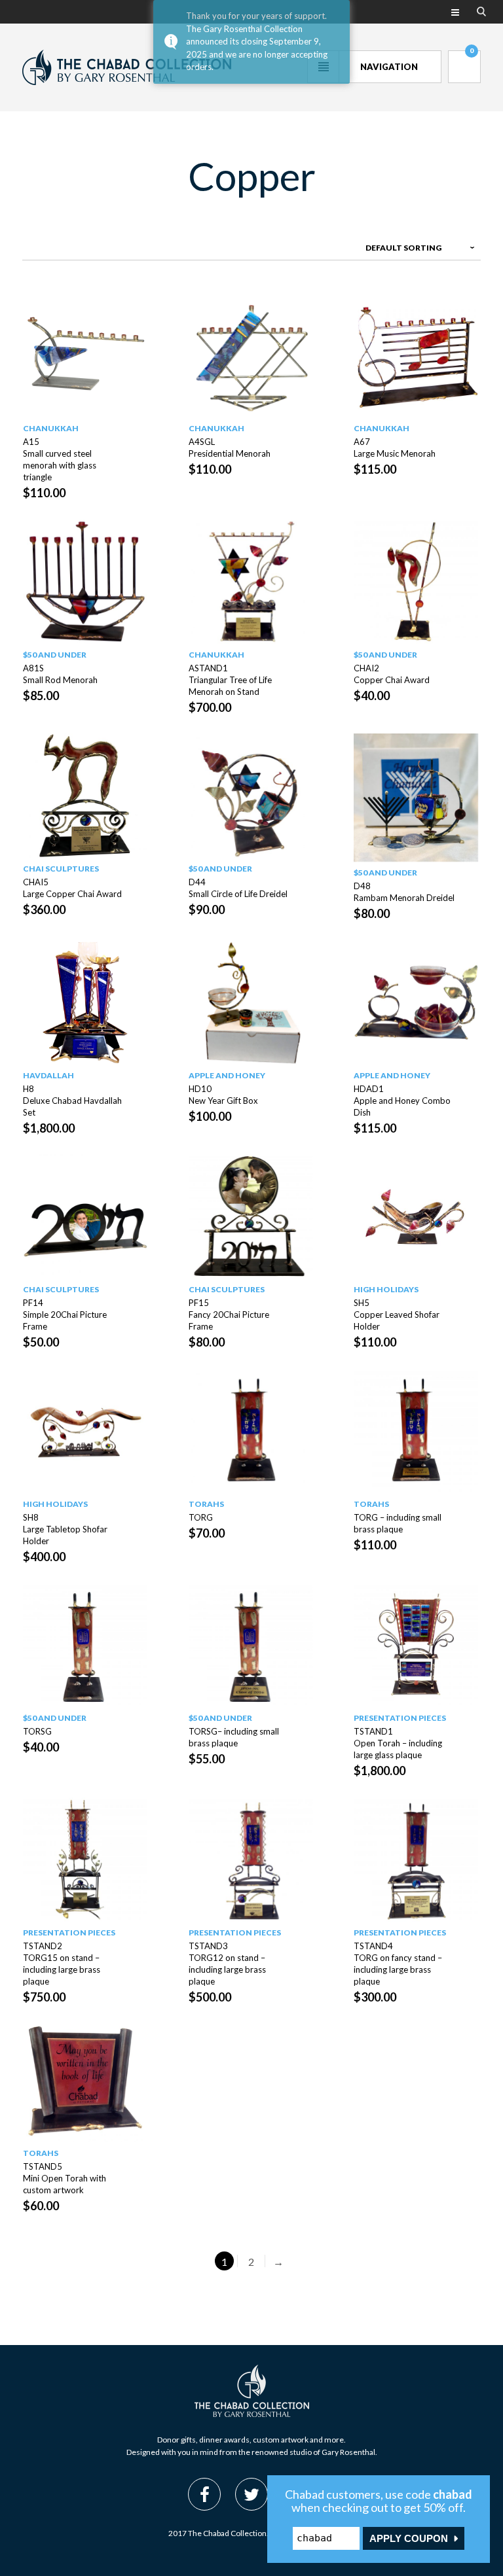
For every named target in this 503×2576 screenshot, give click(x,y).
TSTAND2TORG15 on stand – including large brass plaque (62, 1964)
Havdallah (48, 1075)
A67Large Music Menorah (395, 448)
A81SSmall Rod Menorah (60, 674)
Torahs (206, 1504)
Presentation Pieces (400, 1718)
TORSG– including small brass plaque (234, 1737)
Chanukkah (51, 428)
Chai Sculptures (61, 869)
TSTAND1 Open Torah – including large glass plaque (398, 1743)
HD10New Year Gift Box (223, 1095)
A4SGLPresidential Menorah (230, 448)
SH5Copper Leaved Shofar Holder (397, 1314)
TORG (201, 1517)
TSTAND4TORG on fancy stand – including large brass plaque (398, 1964)
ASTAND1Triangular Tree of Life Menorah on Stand (230, 680)
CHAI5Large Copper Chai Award (72, 888)
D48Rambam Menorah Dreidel (404, 892)
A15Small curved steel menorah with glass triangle (60, 459)
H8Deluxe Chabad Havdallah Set (72, 1101)
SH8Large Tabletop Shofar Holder (65, 1529)
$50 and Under (55, 655)
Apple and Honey (227, 1075)
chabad (453, 2494)
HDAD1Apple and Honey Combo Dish (402, 1101)
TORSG (37, 1731)
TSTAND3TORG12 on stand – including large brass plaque (227, 1964)
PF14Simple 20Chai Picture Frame (65, 1314)
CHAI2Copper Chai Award (392, 674)
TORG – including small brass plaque (398, 1523)
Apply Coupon (409, 2538)
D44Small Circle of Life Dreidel (238, 888)
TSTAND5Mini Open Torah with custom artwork (65, 2178)
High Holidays (386, 1289)
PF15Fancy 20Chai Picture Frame (229, 1314)
